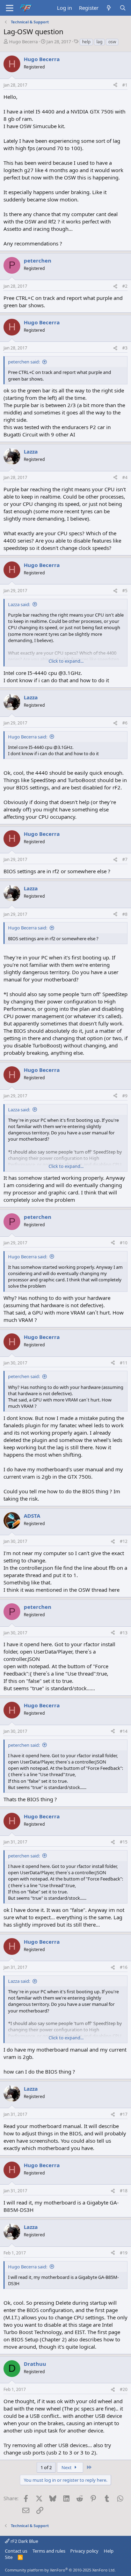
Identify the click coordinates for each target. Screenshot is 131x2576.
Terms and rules (49, 2551)
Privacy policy (84, 2551)
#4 (125, 477)
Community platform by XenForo (60, 2570)
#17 (124, 2114)
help (86, 42)
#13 (124, 1633)
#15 (124, 1842)
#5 (125, 591)
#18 (124, 2191)
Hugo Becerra (23, 42)
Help (109, 2551)
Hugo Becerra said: (28, 737)
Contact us (16, 2551)
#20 (124, 2389)
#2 (125, 286)
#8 (125, 914)
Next (67, 2467)
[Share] (115, 85)
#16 (124, 1967)
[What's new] (109, 8)
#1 (125, 85)
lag (99, 42)
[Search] (123, 8)
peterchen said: (24, 362)
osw (112, 42)
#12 (124, 1541)
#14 (124, 1731)
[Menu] (10, 8)
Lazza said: (19, 604)
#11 (124, 1363)
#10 (124, 1243)
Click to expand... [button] (66, 661)
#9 (125, 1096)
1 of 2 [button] (46, 2467)
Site (9, 2557)
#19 (124, 2253)
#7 (125, 859)
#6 (125, 723)
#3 (125, 348)
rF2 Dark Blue (24, 2541)
